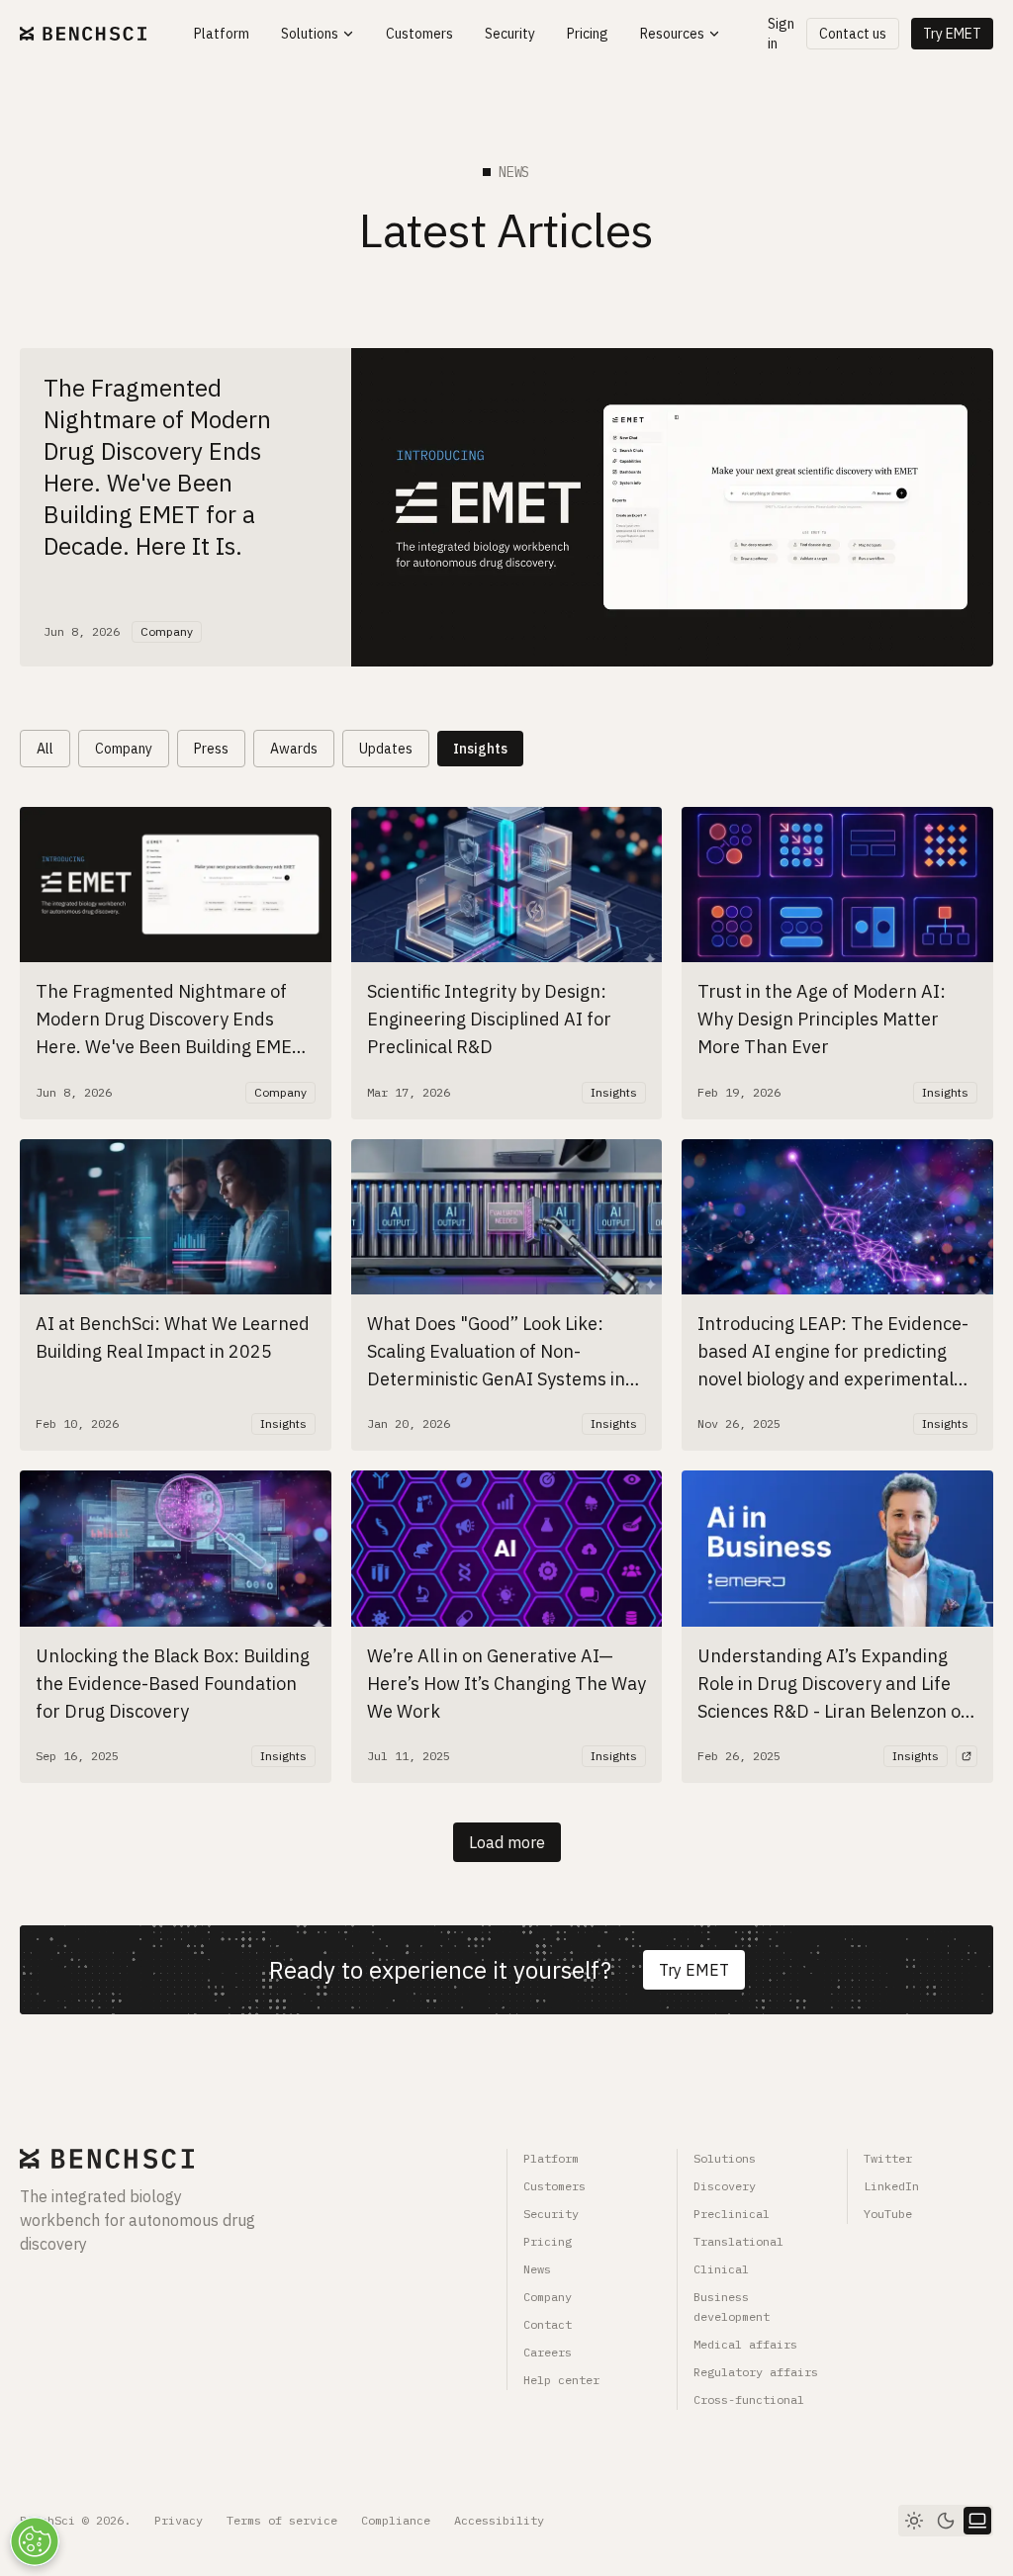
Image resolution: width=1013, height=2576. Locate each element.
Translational (738, 2241)
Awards (294, 749)
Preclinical (732, 2214)
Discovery (725, 2186)
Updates (386, 749)
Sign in (781, 34)
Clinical (721, 2269)
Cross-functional (749, 2399)
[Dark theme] (946, 2521)
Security (551, 2214)
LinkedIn (891, 2186)
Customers (554, 2186)
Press (211, 749)
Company (124, 749)
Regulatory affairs (756, 2372)
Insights (480, 749)
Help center (561, 2380)
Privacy (179, 2520)
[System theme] (977, 2521)
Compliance (396, 2520)
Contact (548, 2324)
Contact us (853, 34)
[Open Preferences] (35, 2541)
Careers (548, 2352)
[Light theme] (914, 2521)
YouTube (888, 2214)
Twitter (888, 2158)
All (45, 749)
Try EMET (952, 34)
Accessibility (499, 2520)
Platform (551, 2158)
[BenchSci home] (83, 34)
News (537, 2269)
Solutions (725, 2158)
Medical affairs (745, 2344)
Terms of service (282, 2520)
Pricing (548, 2241)
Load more (507, 1842)
